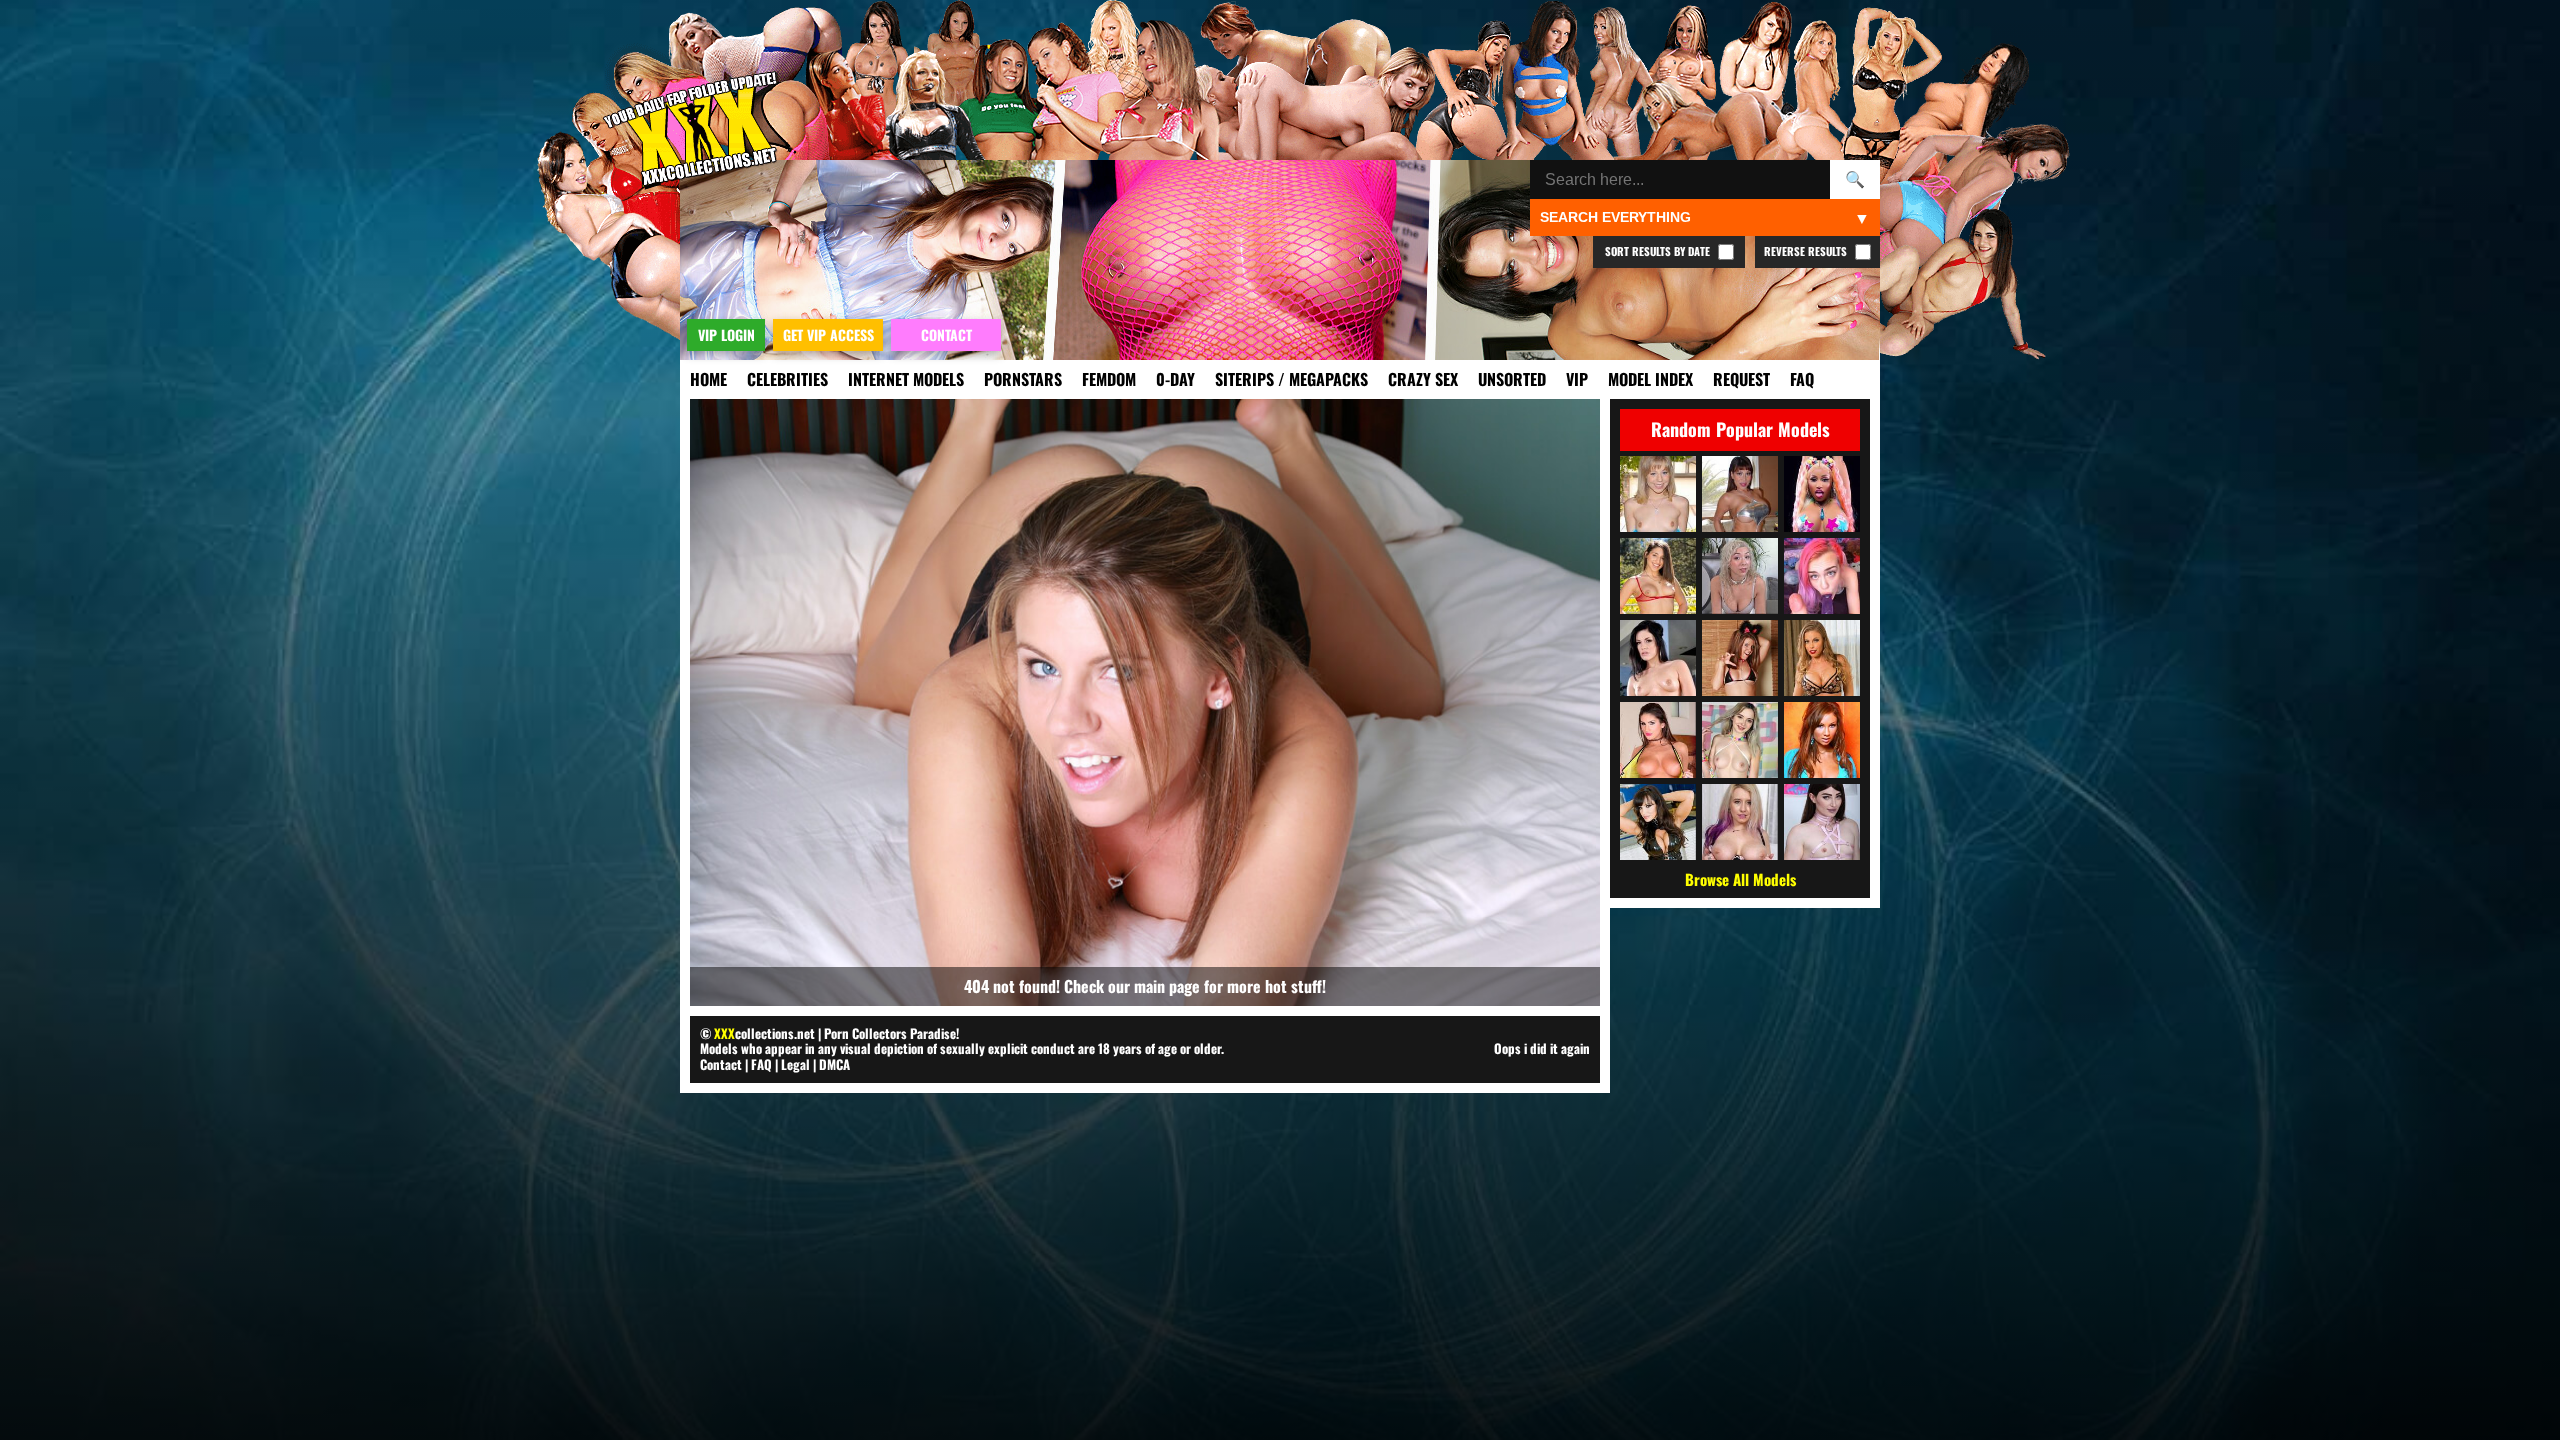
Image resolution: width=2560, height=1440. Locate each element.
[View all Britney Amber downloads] (1822, 658)
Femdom (1109, 379)
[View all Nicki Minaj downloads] (1822, 494)
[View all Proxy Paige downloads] (1740, 822)
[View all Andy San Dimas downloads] (1658, 658)
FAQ (1802, 379)
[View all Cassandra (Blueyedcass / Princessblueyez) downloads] (1740, 658)
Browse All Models (1740, 879)
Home (708, 379)
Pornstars (1023, 379)
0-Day (1175, 379)
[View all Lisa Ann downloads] (1658, 822)
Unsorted (1512, 379)
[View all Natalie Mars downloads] (1822, 822)
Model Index (1650, 379)
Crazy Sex (1423, 379)
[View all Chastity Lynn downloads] (1658, 494)
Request (1741, 379)
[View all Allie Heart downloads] (1740, 576)
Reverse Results (1807, 251)
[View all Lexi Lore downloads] (1740, 740)
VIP (1577, 379)
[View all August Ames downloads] (1658, 740)
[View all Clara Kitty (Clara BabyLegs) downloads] (1822, 576)
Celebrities (787, 379)
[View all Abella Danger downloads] (1658, 576)
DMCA (834, 1064)
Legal (795, 1064)
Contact (721, 1064)
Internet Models (906, 379)
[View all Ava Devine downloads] (1740, 494)
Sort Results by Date (1659, 251)
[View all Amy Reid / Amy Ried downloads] (1822, 740)
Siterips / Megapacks (1291, 379)
